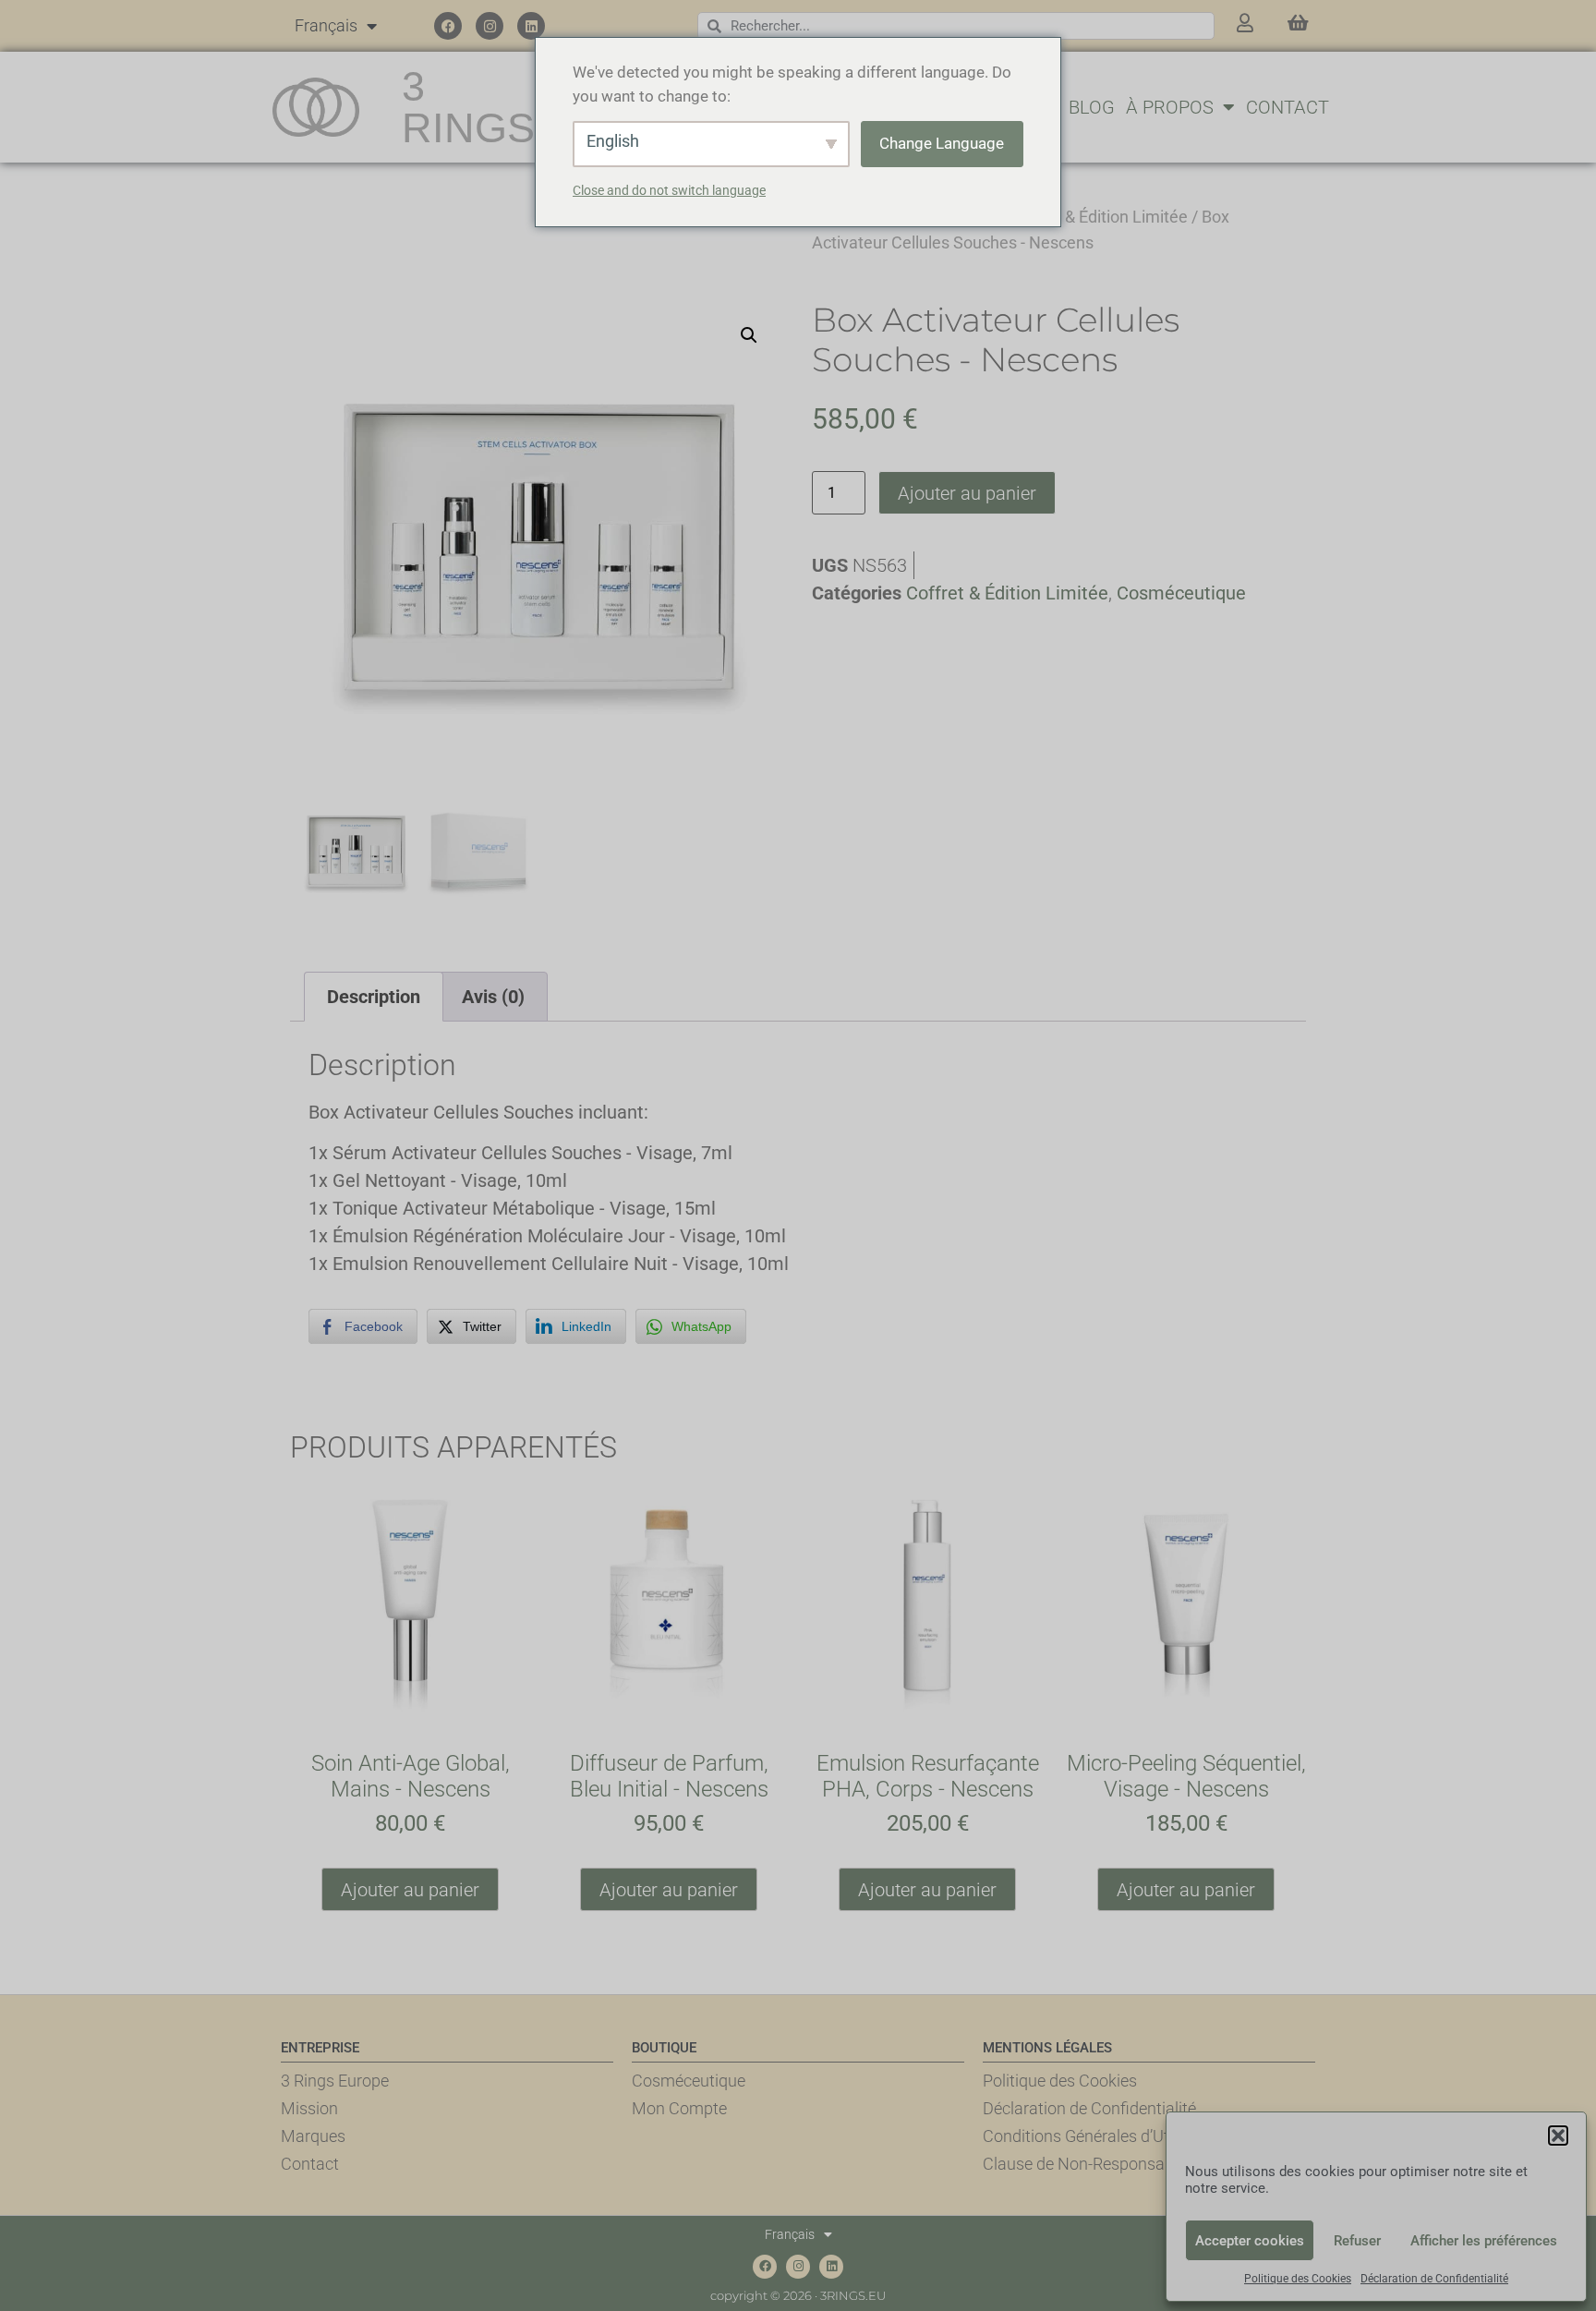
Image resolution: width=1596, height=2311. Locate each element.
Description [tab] (374, 997)
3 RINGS (468, 107)
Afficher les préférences (1484, 2241)
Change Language (942, 143)
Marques (313, 2136)
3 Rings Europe (335, 2081)
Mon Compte (679, 2108)
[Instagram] (490, 26)
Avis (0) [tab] (493, 997)
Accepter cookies (1250, 2241)
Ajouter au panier (967, 493)
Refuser (1357, 2241)
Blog (1092, 107)
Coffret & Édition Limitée (1099, 217)
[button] (1558, 2136)
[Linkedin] (531, 26)
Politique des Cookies (1298, 2279)
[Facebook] (448, 26)
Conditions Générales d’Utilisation (1104, 2136)
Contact (1288, 107)
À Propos (1170, 107)
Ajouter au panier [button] (410, 1890)
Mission (309, 2108)
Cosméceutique (1181, 593)
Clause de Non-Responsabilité (1091, 2164)
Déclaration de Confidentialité (1434, 2279)
